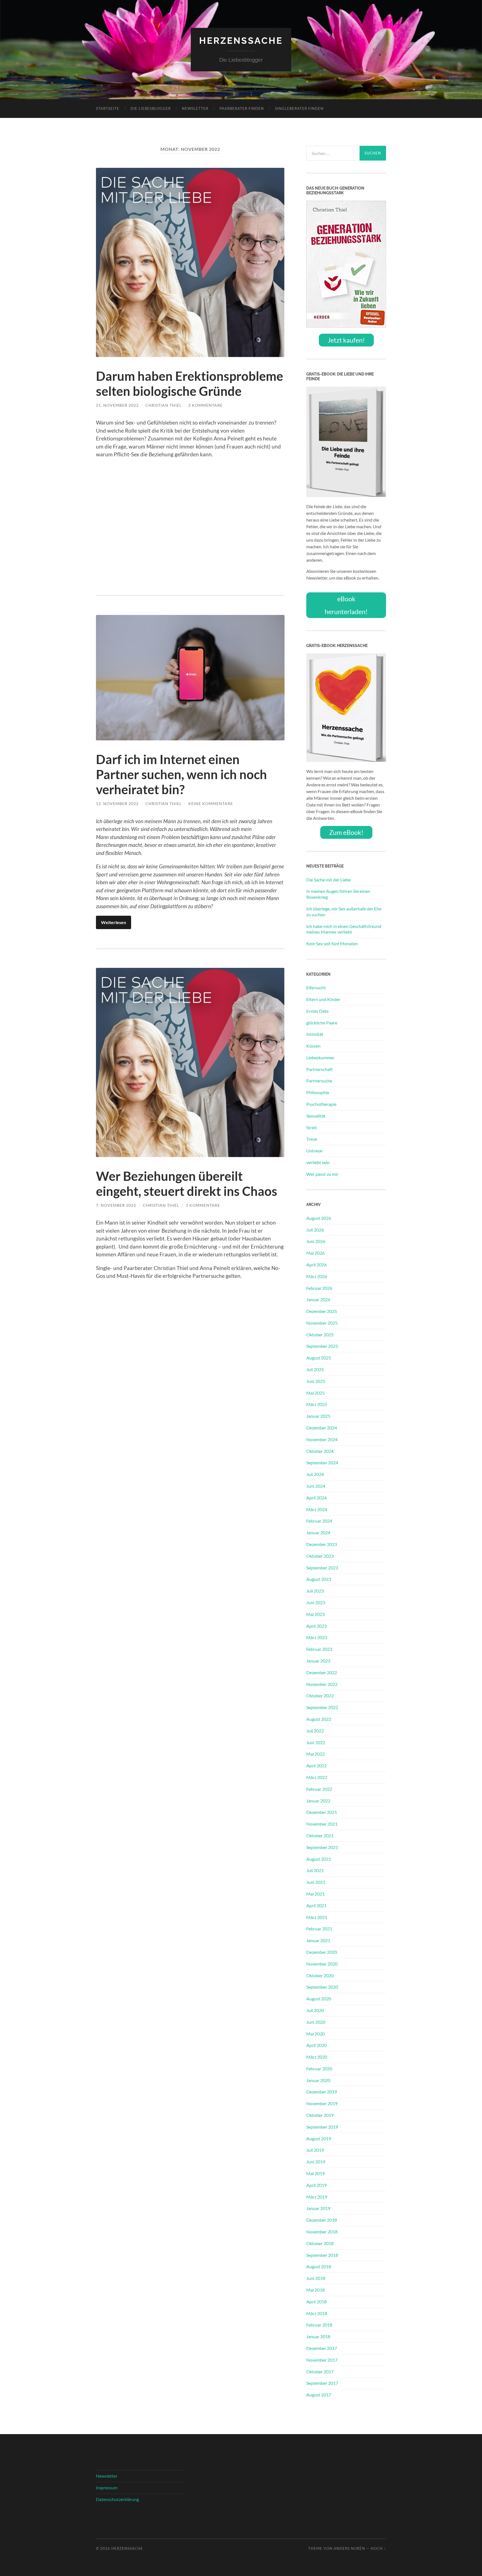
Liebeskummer (320, 1057)
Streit (312, 1127)
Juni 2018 (316, 2278)
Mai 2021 (315, 1894)
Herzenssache (241, 41)
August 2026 (319, 1218)
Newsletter (195, 108)
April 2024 (316, 1498)
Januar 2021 (318, 1940)
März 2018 (317, 2313)
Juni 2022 (316, 1742)
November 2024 (322, 1439)
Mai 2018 (315, 2290)
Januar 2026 (318, 1299)
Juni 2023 (316, 1602)
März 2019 (317, 2197)
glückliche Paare (322, 1023)
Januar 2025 (318, 1416)
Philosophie (318, 1092)
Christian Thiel (163, 405)
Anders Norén (349, 2548)
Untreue (314, 1151)
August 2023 (319, 1579)
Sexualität (316, 1116)
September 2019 (322, 2127)
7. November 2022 (116, 1205)
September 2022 (322, 1707)
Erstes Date (317, 1011)
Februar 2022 (319, 1789)
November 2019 (322, 2103)
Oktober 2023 (320, 1556)
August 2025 (319, 1358)
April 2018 (316, 2302)
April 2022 (316, 1766)
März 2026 (317, 1276)
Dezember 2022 (322, 1672)
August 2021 (319, 1859)
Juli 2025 (315, 1369)
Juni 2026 (316, 1241)
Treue (312, 1139)
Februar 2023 (319, 1649)
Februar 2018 (319, 2325)
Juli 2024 (315, 1474)
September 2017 (322, 2383)
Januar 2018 (318, 2336)
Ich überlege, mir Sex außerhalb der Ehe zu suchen (344, 912)
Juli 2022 (315, 1731)
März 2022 (317, 1777)
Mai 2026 (315, 1253)
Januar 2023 (318, 1661)
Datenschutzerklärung (117, 2499)
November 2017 (322, 2360)
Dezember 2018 (322, 2220)
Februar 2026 (319, 1288)
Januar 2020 (318, 2080)
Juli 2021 (315, 1870)
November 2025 (322, 1323)
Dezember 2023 (322, 1544)
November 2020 (322, 1964)
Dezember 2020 (322, 1952)
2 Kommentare (205, 405)
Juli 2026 (315, 1230)
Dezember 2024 (322, 1428)
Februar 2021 (319, 1929)
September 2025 (322, 1346)
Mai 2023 (315, 1614)
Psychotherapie (321, 1104)
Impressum (107, 2487)
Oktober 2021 (320, 1835)
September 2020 (322, 1987)
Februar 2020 (319, 2069)
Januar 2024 (318, 1532)
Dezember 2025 (322, 1311)
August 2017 (319, 2395)
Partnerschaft (320, 1069)
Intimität (315, 1034)
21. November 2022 (117, 405)
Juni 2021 (316, 1882)
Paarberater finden (242, 108)
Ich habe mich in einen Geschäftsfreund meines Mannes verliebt (344, 929)
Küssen (313, 1046)
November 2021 (322, 1824)
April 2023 (316, 1626)
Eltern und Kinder (323, 999)
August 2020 (319, 1999)
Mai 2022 (315, 1754)
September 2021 (322, 1847)
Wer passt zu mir (322, 1174)
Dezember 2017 (322, 2348)
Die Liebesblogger (151, 108)
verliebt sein (318, 1162)
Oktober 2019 (320, 2115)
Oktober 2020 (320, 1975)
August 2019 (319, 2138)
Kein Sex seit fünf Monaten (332, 943)
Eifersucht (316, 987)
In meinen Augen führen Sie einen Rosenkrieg (338, 894)
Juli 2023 (315, 1591)
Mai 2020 (315, 2034)
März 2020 (317, 2057)
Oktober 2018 (320, 2243)
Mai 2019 (315, 2173)
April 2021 (316, 1905)
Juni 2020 (316, 2022)
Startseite (108, 108)
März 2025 (317, 1404)
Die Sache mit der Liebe (328, 880)
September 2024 (322, 1463)
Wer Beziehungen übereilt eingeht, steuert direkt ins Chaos (187, 1184)
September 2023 (322, 1568)
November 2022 (322, 1684)
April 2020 (316, 2045)
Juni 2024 (316, 1486)
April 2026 (316, 1265)
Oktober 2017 (320, 2372)
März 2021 (317, 1917)
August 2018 (319, 2266)
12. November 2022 (117, 804)
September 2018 (322, 2255)
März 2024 (317, 1509)
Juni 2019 (316, 2162)
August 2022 (319, 1719)
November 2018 (322, 2232)
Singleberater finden (299, 108)
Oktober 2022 (320, 1696)
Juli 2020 (315, 2010)
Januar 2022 (318, 1801)
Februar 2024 (319, 1521)
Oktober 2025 (320, 1335)
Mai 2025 (315, 1393)
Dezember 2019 (322, 2092)
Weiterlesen (114, 922)
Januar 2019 (318, 2208)
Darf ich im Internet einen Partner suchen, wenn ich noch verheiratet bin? (181, 774)
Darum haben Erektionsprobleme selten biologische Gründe (190, 384)
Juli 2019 (315, 2150)
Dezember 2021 (322, 1812)
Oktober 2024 (320, 1451)
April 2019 (316, 2185)
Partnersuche (319, 1081)
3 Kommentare (203, 1205)
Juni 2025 (316, 1381)
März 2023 (317, 1637)
